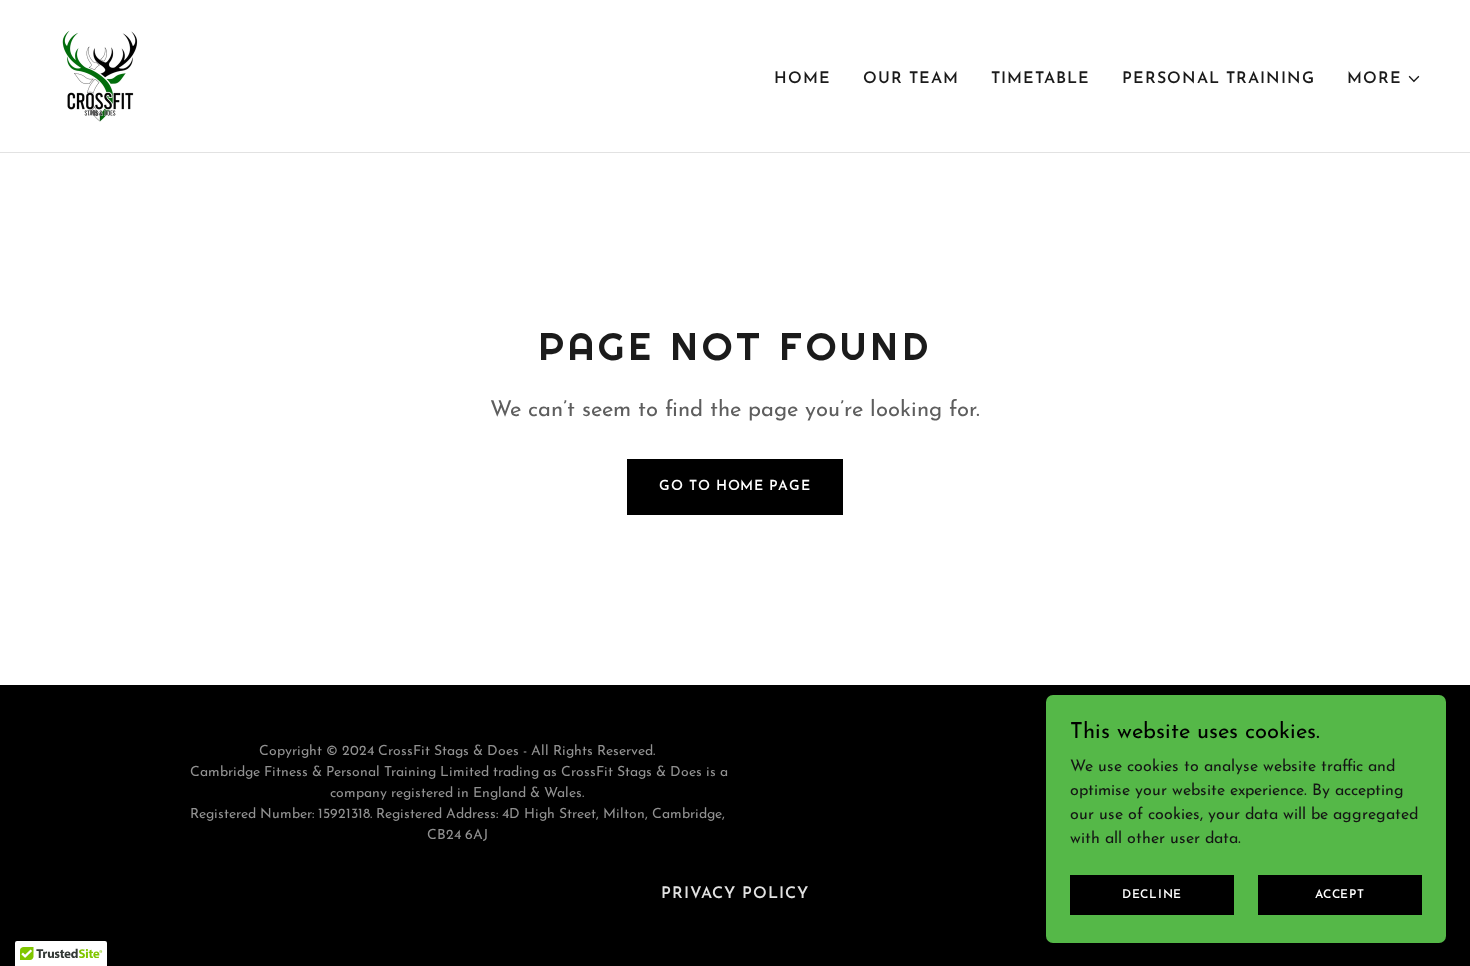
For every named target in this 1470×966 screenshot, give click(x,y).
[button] (1384, 79)
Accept (1340, 894)
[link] (100, 75)
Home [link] (802, 79)
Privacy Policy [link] (735, 894)
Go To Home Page (734, 486)
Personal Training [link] (1218, 79)
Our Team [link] (911, 79)
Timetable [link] (1040, 79)
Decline (1152, 894)
